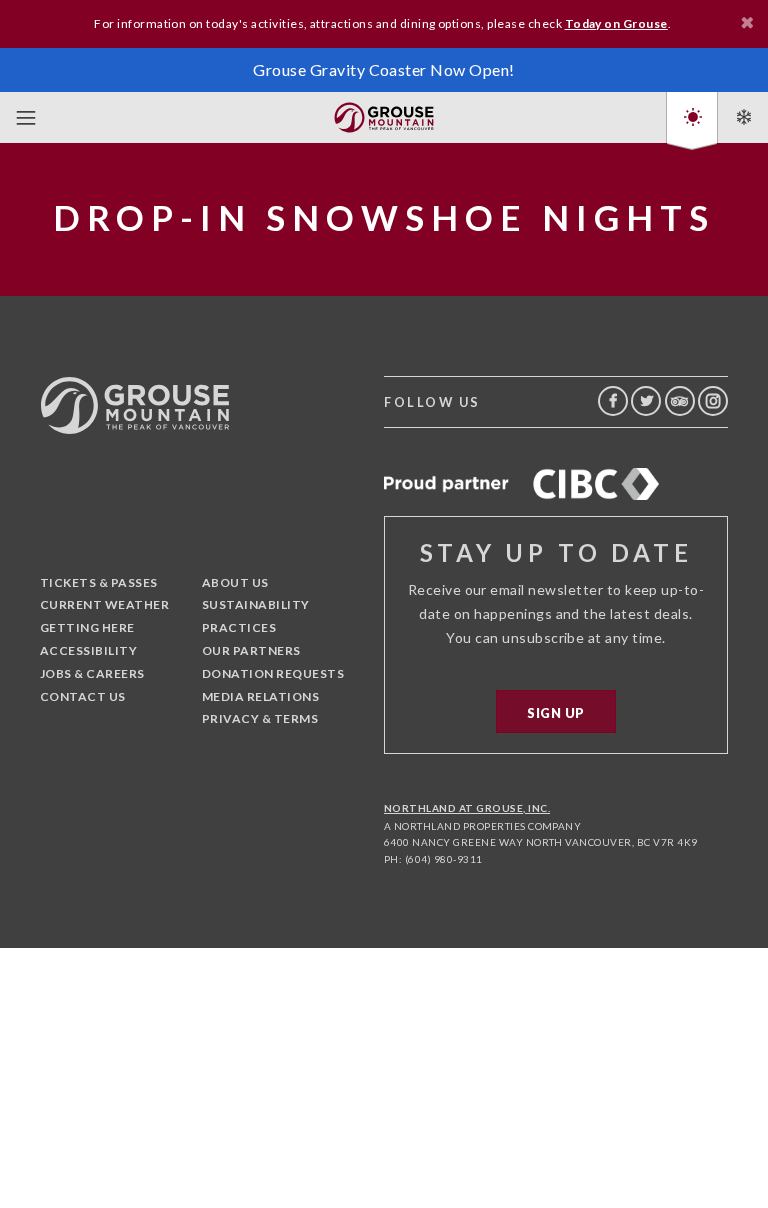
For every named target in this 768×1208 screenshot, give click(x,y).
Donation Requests (273, 673)
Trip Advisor (680, 401)
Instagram (713, 401)
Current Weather (104, 604)
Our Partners (251, 650)
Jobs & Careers (92, 673)
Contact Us (83, 696)
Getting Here (87, 627)
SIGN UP (555, 713)
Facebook (613, 401)
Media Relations (260, 696)
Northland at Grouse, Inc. (467, 808)
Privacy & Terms (260, 718)
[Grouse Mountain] (384, 113)
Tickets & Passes (99, 582)
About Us (235, 582)
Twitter (646, 401)
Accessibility (88, 650)
